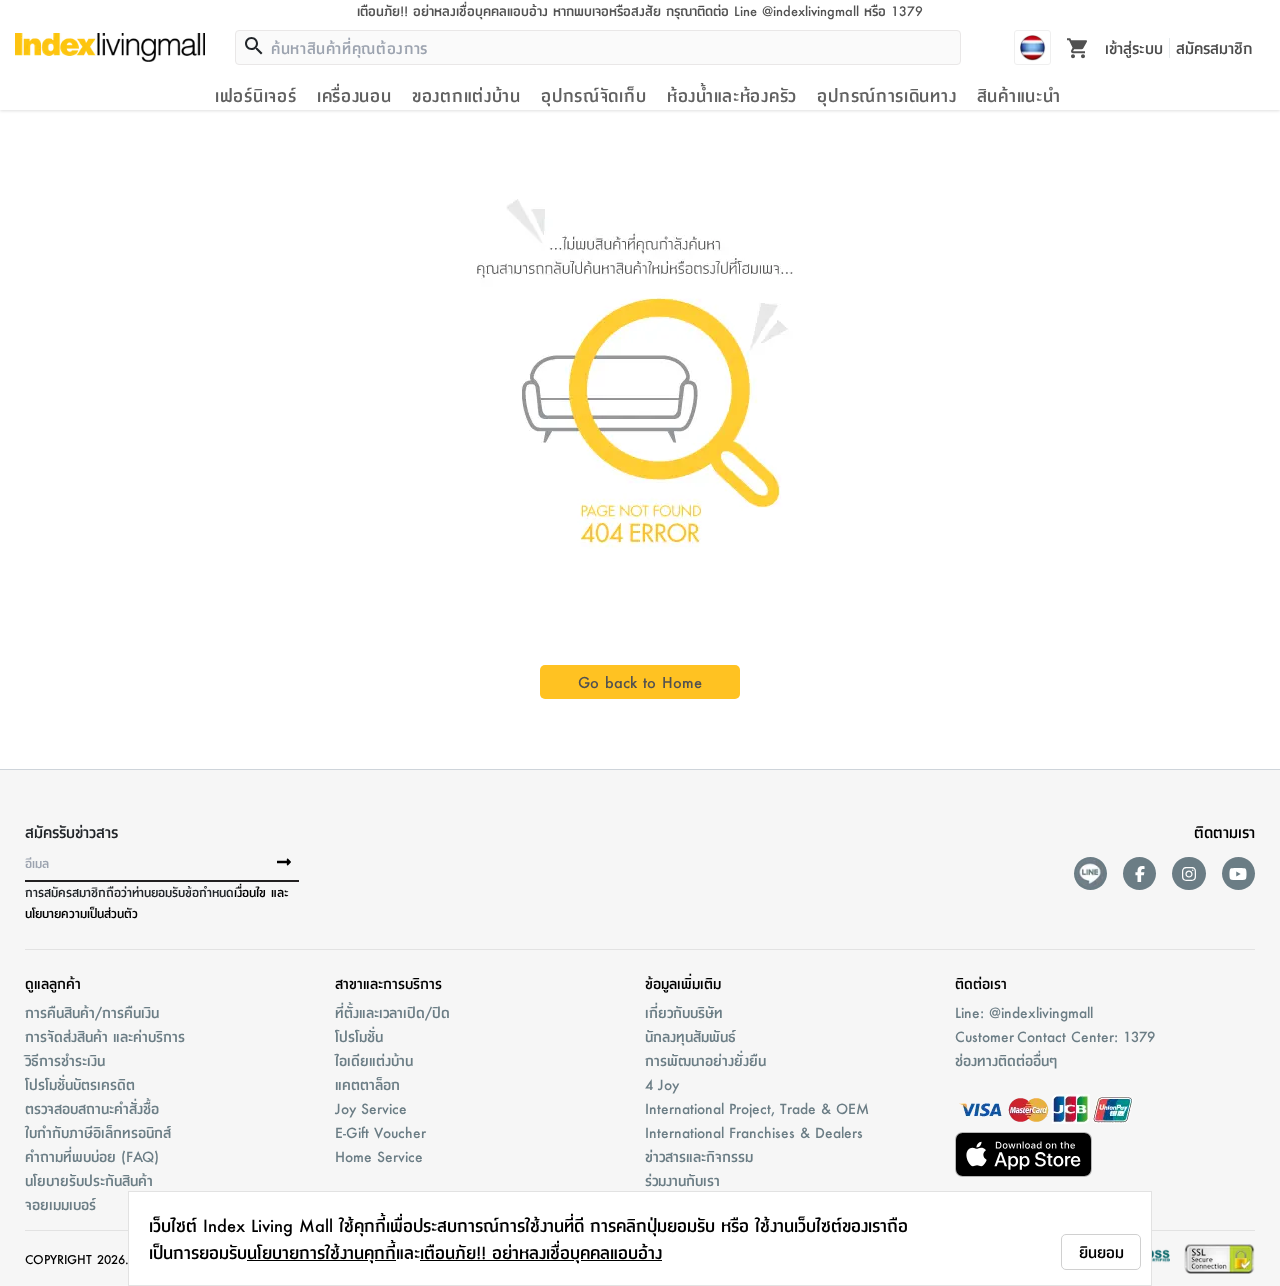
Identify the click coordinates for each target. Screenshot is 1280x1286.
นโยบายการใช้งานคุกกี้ (321, 1252)
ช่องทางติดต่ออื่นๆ (1006, 1060)
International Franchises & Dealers (754, 1132)
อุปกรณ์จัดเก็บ (593, 95)
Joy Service (371, 1108)
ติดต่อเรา (981, 983)
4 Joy (662, 1084)
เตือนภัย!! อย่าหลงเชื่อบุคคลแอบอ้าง (541, 1252)
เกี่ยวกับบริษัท (684, 1012)
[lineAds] (1090, 873)
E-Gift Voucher (380, 1132)
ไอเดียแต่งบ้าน (374, 1060)
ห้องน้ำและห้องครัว (732, 95)
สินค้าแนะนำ (1019, 95)
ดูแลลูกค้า (53, 983)
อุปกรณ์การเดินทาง (886, 95)
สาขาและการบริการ (388, 983)
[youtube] (1238, 873)
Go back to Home (640, 681)
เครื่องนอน (354, 95)
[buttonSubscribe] (284, 863)
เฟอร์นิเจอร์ (255, 95)
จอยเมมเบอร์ (60, 1204)
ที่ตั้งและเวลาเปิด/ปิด (392, 1012)
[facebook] (1139, 873)
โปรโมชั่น (359, 1036)
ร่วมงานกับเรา (682, 1180)
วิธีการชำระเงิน (65, 1060)
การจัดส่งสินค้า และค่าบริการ (105, 1036)
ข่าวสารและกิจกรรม (699, 1156)
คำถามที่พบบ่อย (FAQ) (92, 1156)
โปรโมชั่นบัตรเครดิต (80, 1084)
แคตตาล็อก (367, 1084)
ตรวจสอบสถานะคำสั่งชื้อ (92, 1108)
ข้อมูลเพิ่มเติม (683, 983)
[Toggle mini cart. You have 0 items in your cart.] (1078, 47)
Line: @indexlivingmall (1024, 1012)
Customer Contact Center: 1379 (1055, 1036)
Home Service (379, 1156)
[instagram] (1188, 873)
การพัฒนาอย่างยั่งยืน (705, 1060)
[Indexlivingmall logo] (110, 47)
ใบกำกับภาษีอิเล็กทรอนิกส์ (98, 1132)
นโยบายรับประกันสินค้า (89, 1180)
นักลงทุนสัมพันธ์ (690, 1036)
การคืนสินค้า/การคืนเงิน (92, 1012)
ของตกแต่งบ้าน (466, 95)
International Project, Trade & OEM (757, 1108)
